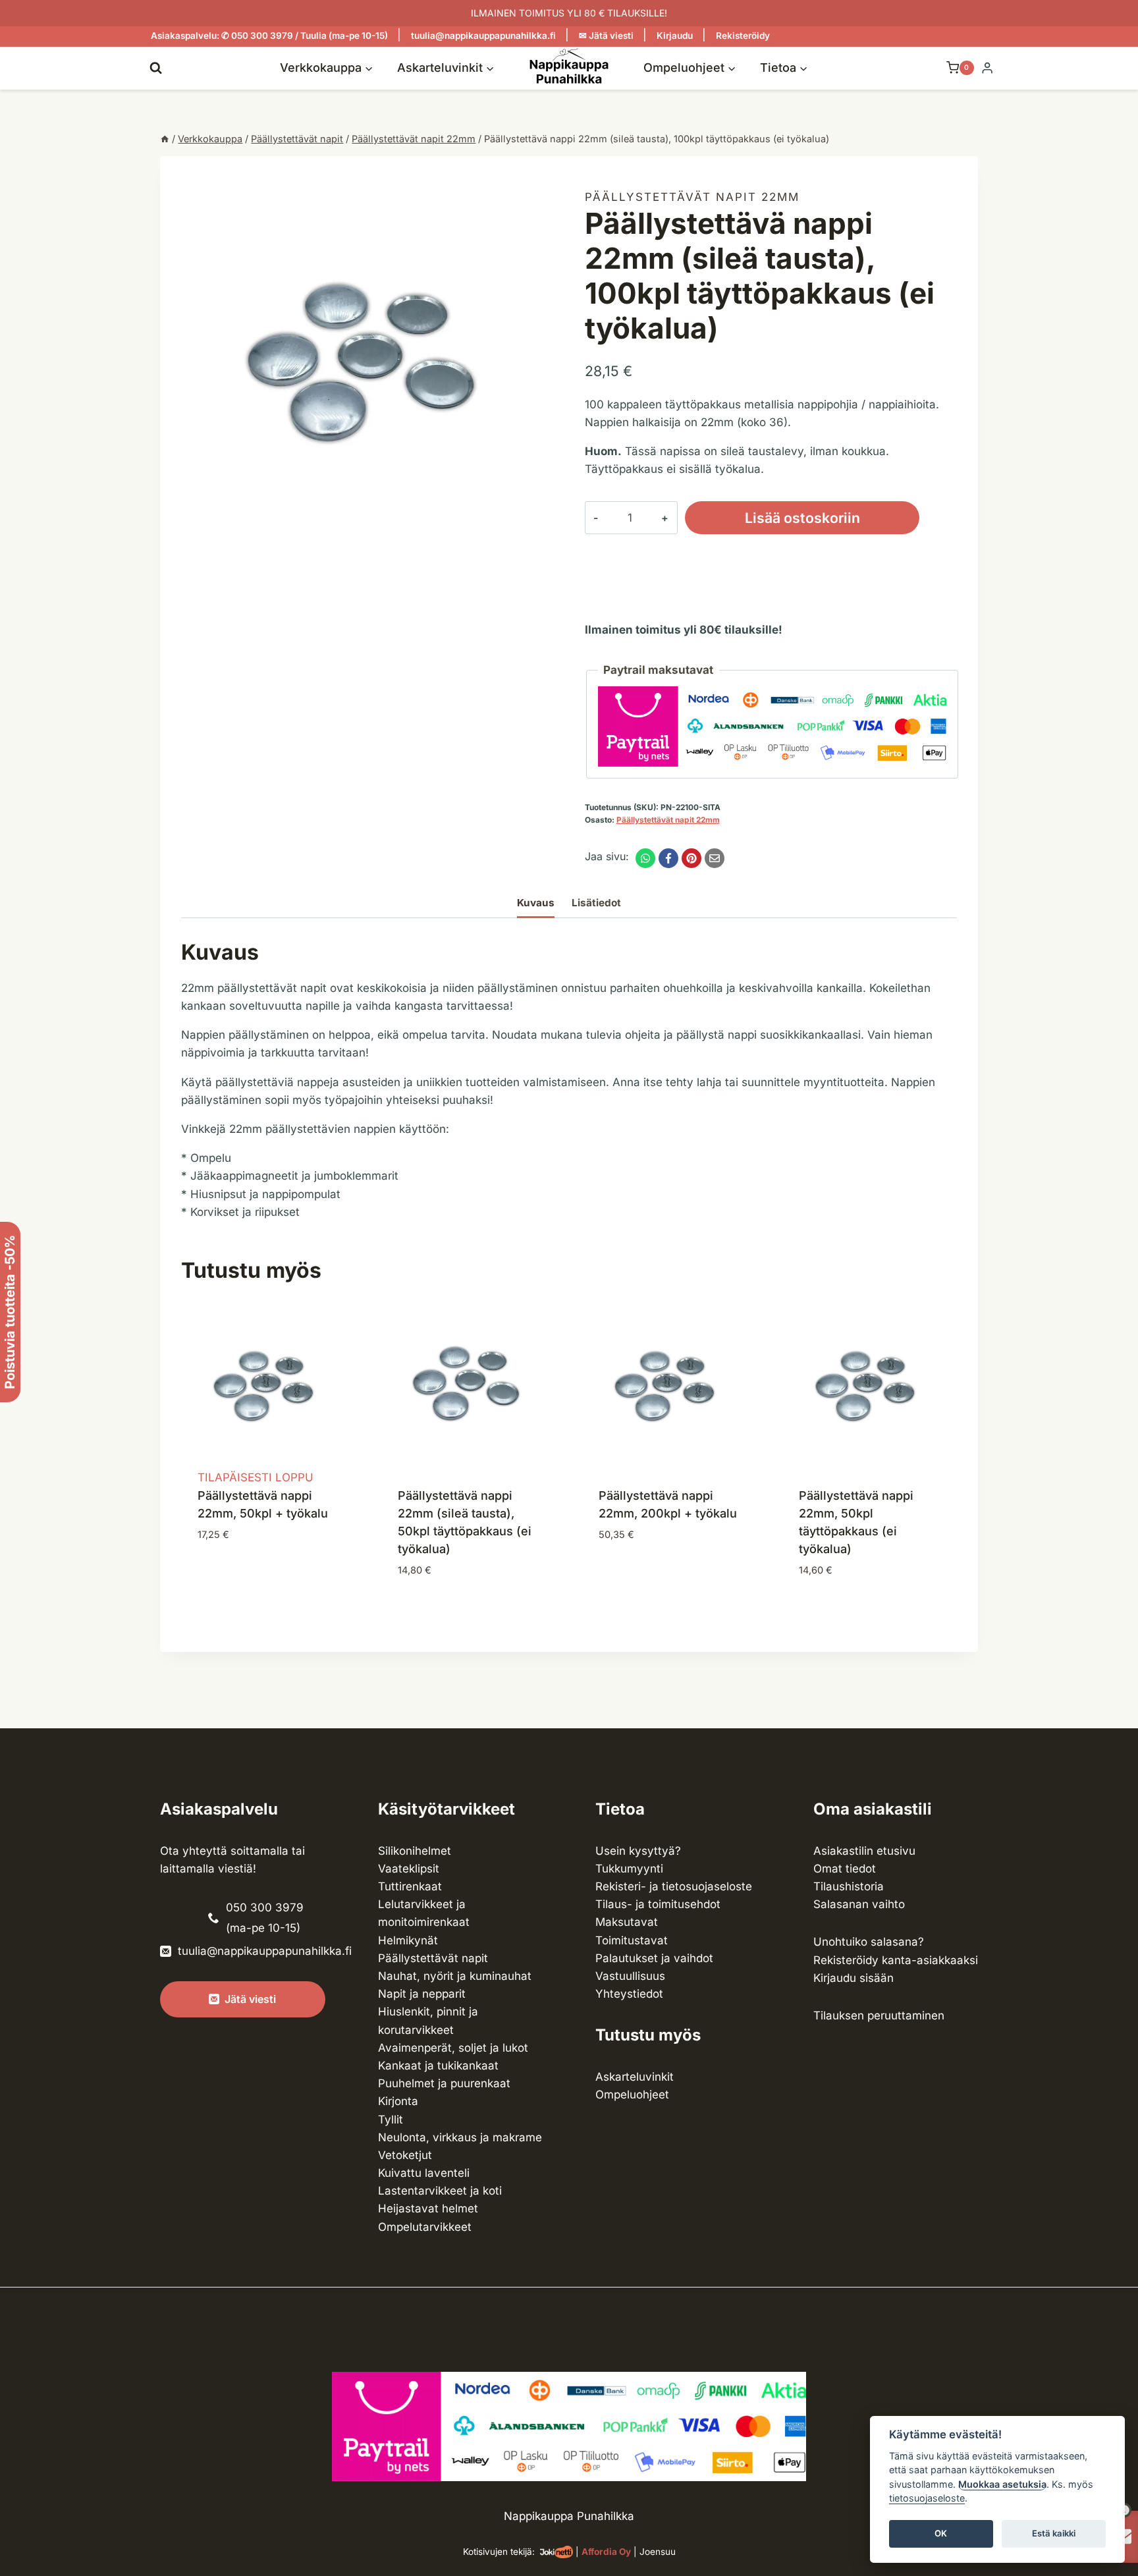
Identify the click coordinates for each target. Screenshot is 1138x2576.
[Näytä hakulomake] (156, 68)
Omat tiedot (845, 1869)
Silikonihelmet (415, 1851)
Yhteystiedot (629, 1994)
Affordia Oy (606, 2552)
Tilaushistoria (849, 1886)
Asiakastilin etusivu (864, 1851)
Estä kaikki (1054, 2534)
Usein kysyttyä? (638, 1851)
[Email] (715, 858)
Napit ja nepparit (422, 1994)
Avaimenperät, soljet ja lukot (453, 2048)
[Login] (987, 68)
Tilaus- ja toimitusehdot (658, 1904)
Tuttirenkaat (410, 1886)
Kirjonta (398, 2101)
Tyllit (391, 2120)
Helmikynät (408, 1940)
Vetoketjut (405, 2155)
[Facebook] (668, 858)
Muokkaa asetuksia (1002, 2484)
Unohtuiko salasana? (869, 1942)
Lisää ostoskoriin (802, 518)
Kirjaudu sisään (853, 1978)
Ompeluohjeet (632, 2095)
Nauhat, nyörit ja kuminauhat (455, 1976)
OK (941, 2534)
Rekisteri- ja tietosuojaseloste (674, 1886)
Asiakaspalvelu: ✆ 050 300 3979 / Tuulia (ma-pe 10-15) (269, 36)
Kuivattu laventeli (424, 2173)
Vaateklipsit (409, 1869)
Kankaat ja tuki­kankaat (438, 2066)
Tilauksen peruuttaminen (879, 2015)
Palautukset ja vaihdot (654, 1958)
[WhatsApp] (645, 858)
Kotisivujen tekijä (498, 2552)
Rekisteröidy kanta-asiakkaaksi (896, 1960)
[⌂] (165, 139)
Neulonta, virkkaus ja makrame (460, 2137)
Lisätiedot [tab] (596, 903)
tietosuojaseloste (927, 2499)
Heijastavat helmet (428, 2208)
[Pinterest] (691, 858)
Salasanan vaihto (859, 1904)
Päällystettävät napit (433, 1958)
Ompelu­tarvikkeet (425, 2227)
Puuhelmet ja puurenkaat (444, 2083)
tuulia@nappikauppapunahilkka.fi (483, 36)
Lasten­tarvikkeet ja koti (440, 2191)
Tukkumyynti (629, 1869)
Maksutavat (627, 1922)
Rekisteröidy (743, 36)
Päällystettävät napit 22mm (692, 197)
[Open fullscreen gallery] (540, 536)
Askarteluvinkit (635, 2077)
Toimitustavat (632, 1940)
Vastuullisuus (630, 1976)
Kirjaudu (675, 36)
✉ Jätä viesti (606, 36)
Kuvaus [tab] (536, 903)
